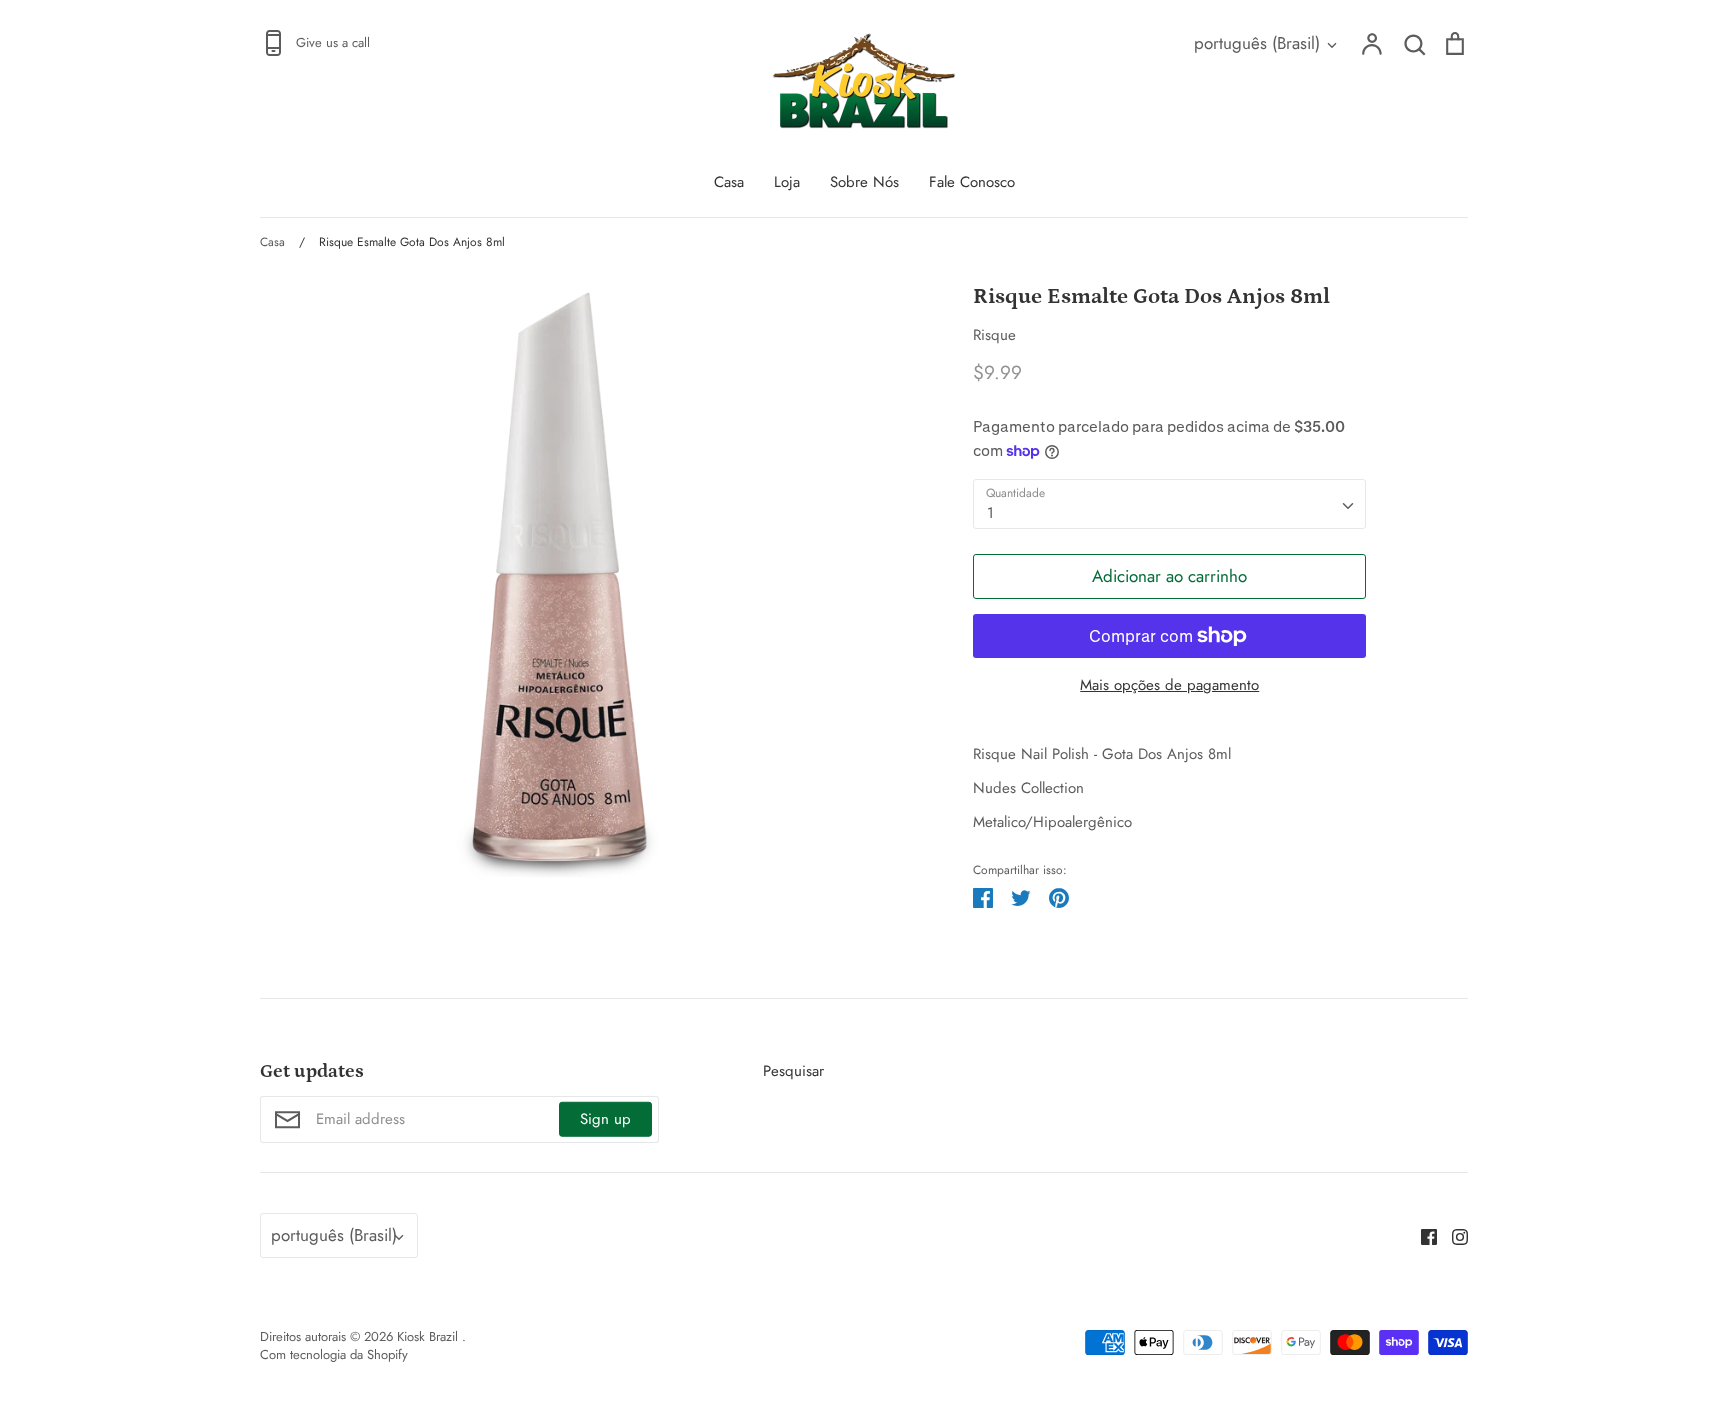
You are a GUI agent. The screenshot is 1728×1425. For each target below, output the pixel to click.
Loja (787, 182)
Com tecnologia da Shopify (334, 1354)
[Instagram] (1452, 1236)
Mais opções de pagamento (1169, 685)
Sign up (605, 1119)
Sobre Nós (864, 182)
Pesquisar (793, 1071)
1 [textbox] (990, 513)
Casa (729, 182)
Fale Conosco (972, 182)
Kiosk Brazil (429, 1336)
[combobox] (1169, 504)
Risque (994, 335)
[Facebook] (1421, 1236)
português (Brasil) (1257, 43)
